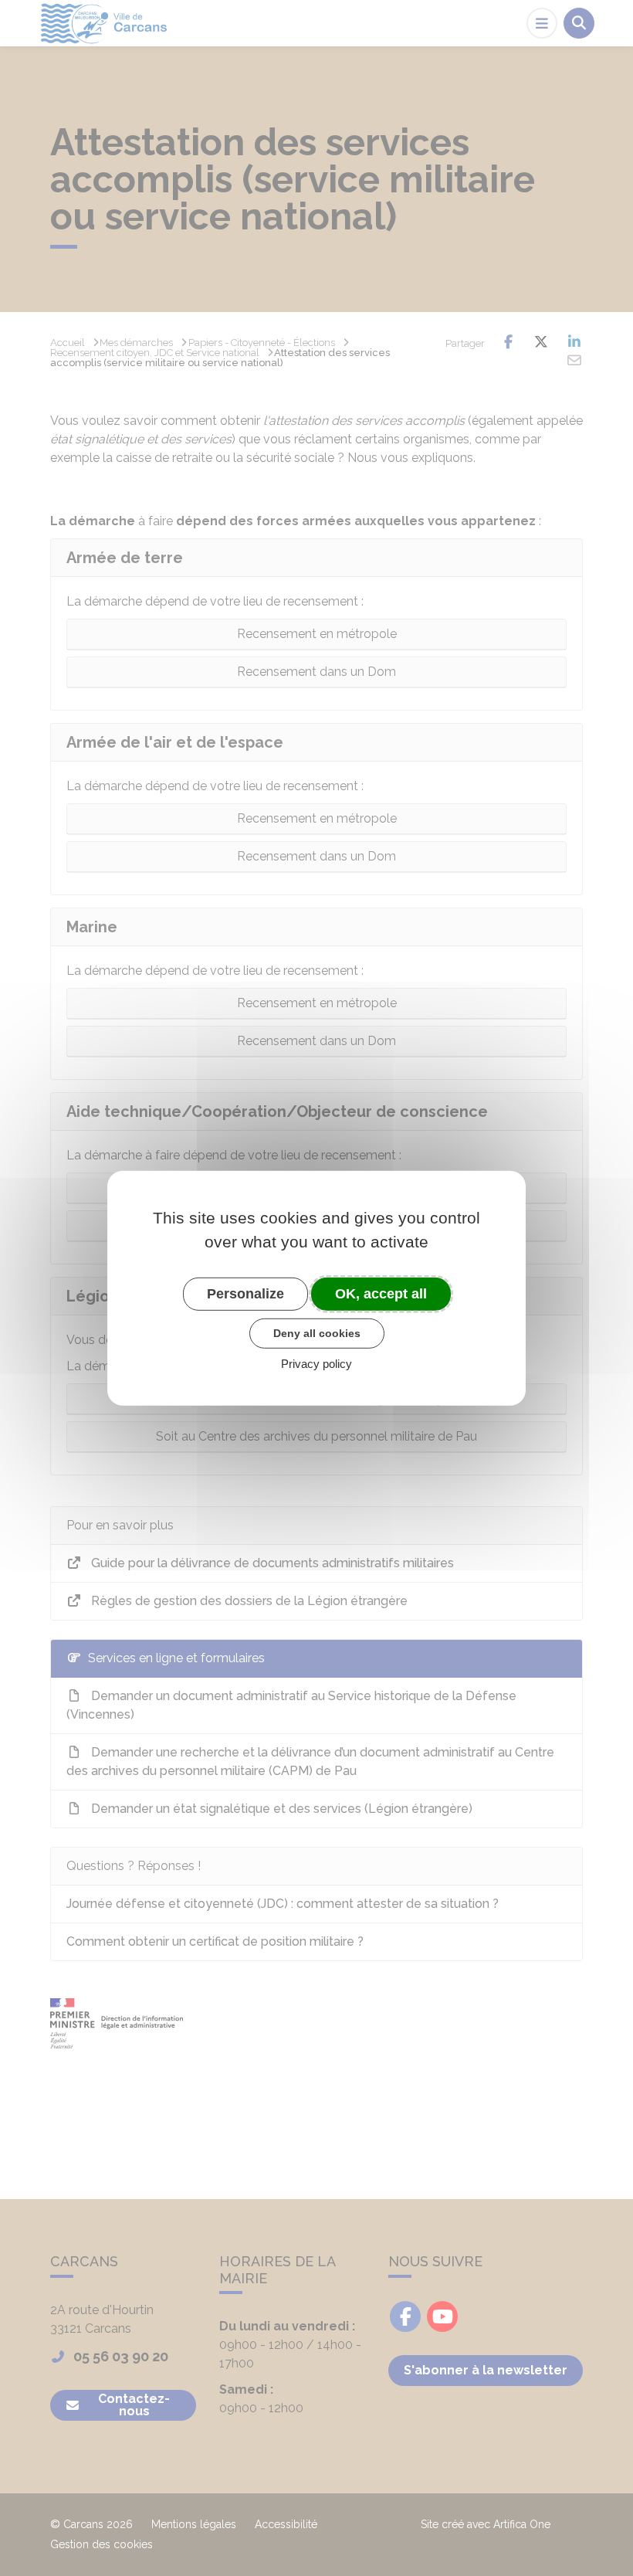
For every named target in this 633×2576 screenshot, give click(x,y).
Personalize (245, 1293)
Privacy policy (316, 1364)
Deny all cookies (317, 1333)
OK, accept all (381, 1293)
